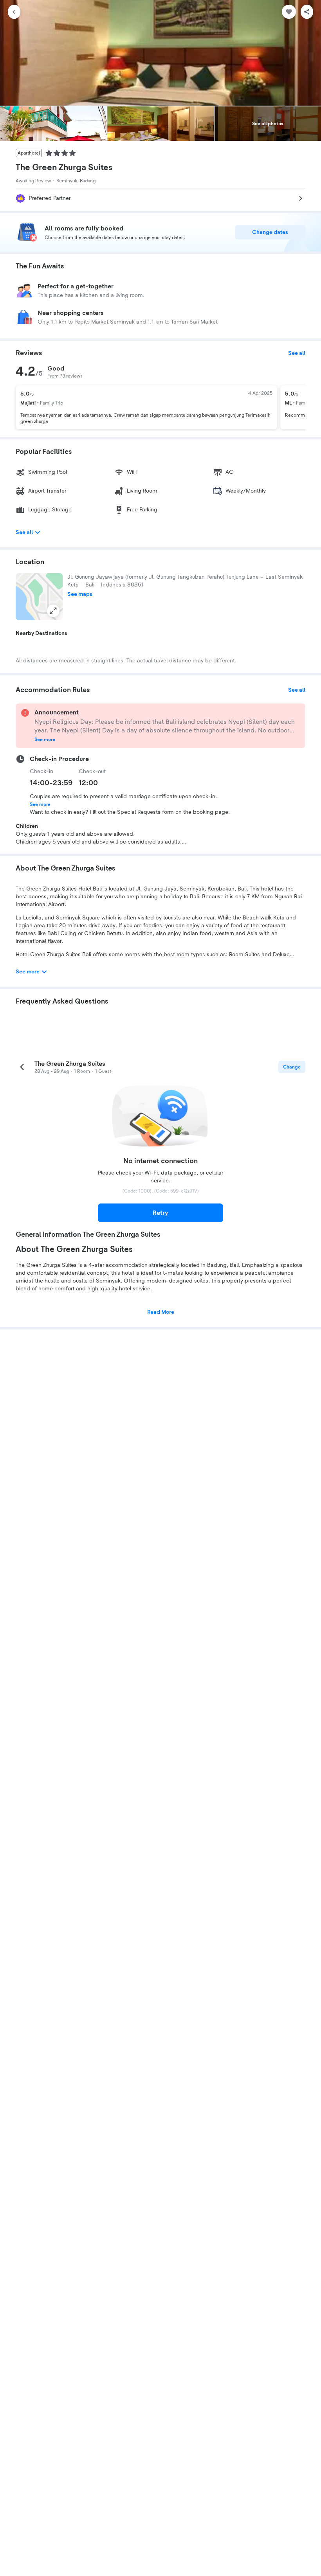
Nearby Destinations (41, 633)
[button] (39, 597)
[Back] (14, 12)
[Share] (307, 12)
